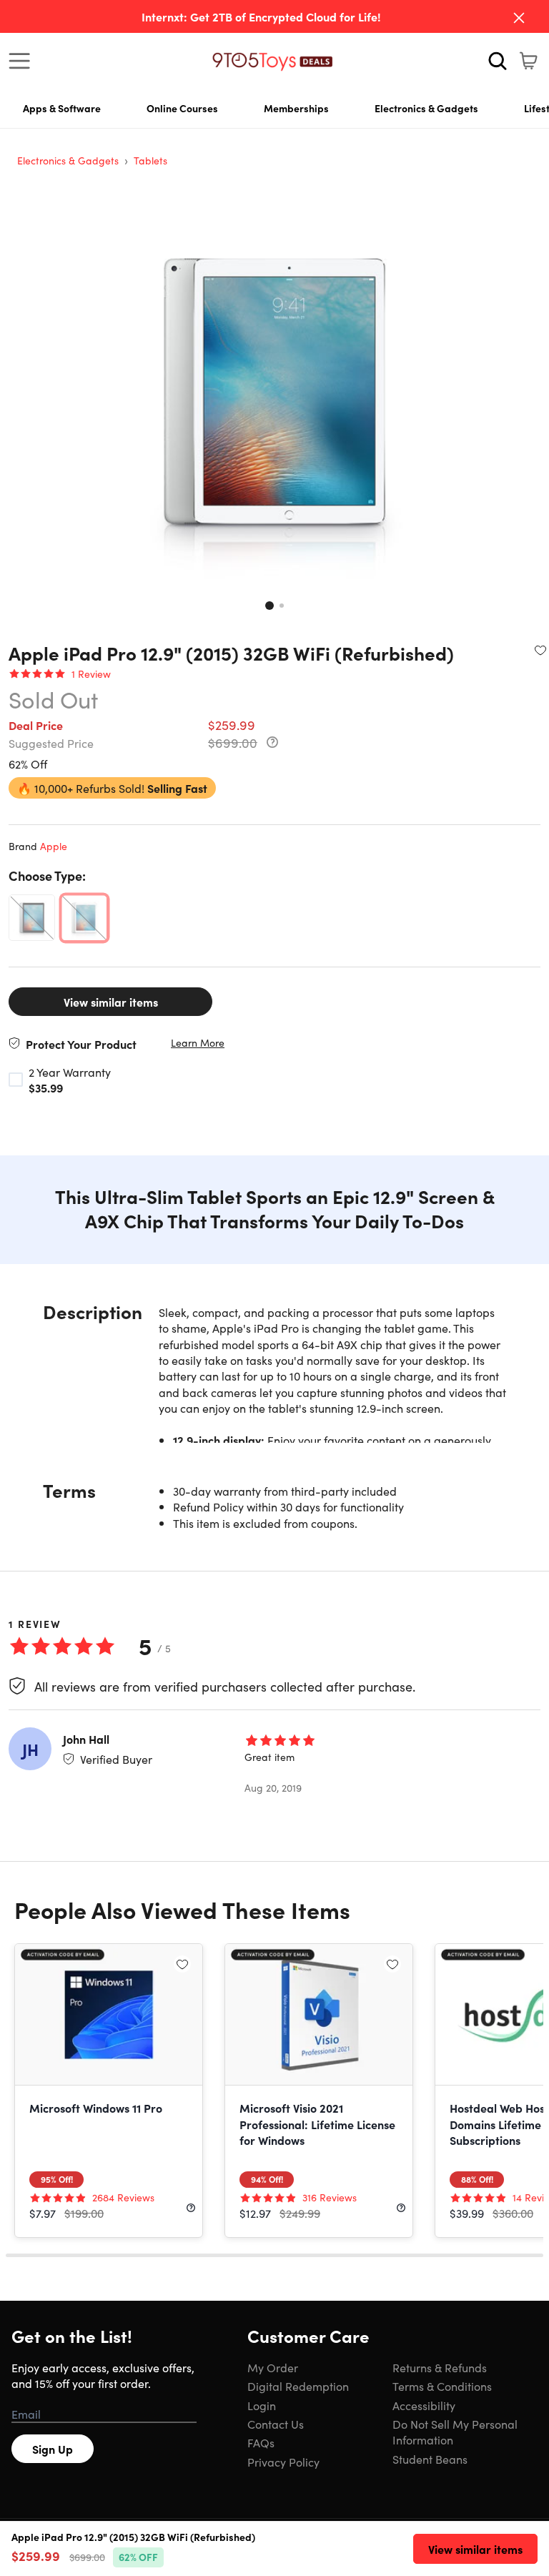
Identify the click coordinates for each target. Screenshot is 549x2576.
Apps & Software (62, 108)
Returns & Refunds (440, 2367)
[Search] (498, 61)
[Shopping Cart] (528, 61)
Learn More (198, 1043)
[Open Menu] (23, 61)
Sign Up (53, 2449)
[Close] (519, 18)
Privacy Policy (283, 2462)
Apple (54, 846)
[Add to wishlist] (540, 650)
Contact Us (276, 2424)
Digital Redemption (298, 2386)
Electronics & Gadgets (426, 108)
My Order (273, 2367)
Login (262, 2405)
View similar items (111, 1002)
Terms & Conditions (442, 2386)
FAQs (261, 2442)
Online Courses (182, 108)
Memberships (296, 108)
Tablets (150, 160)
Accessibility (424, 2405)
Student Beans (430, 2459)
